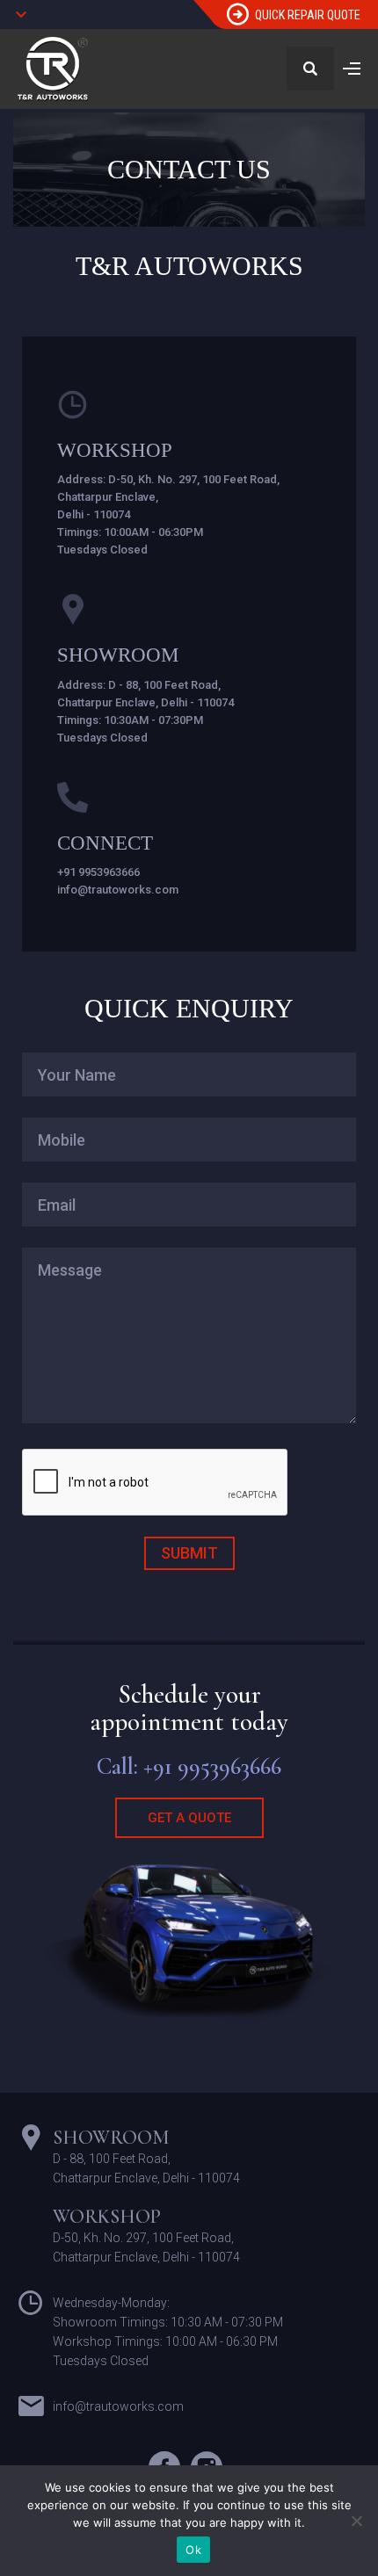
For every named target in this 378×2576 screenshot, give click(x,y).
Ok (193, 2550)
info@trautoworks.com (118, 890)
